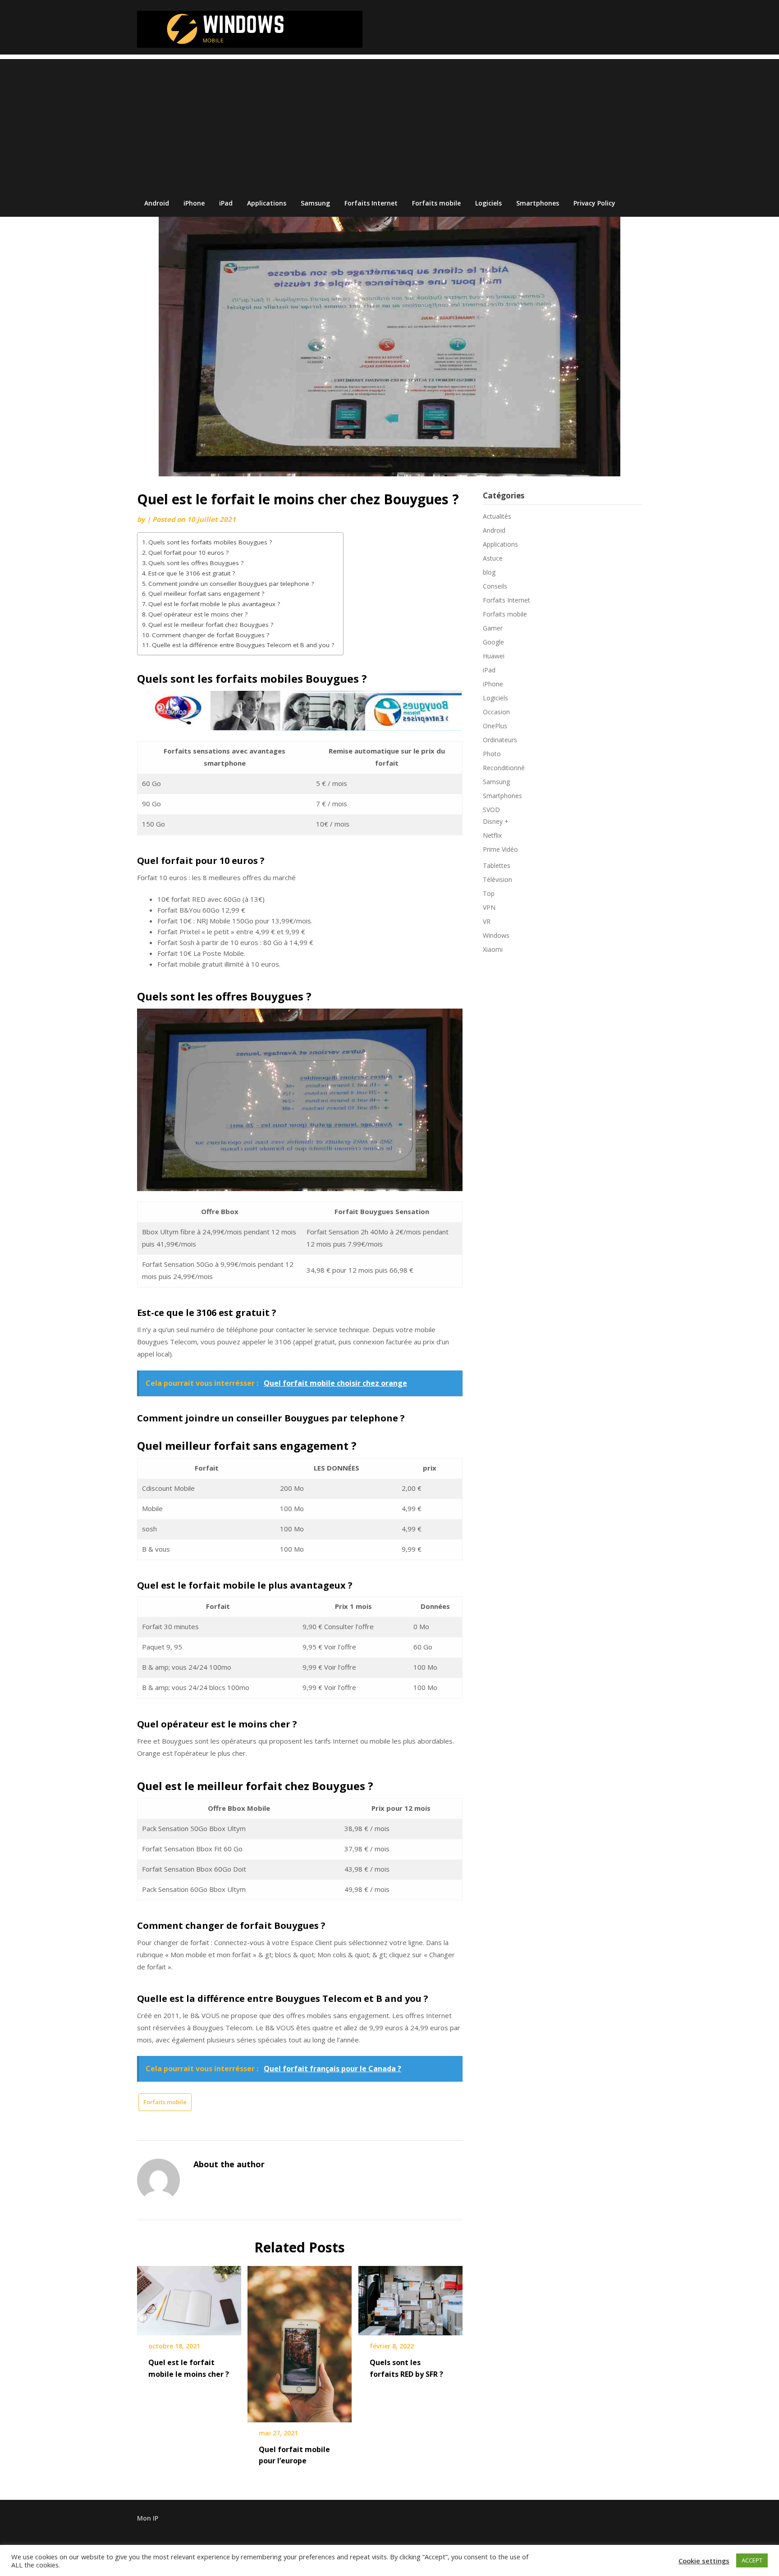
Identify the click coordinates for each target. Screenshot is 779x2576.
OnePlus (495, 726)
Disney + (496, 821)
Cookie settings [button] (704, 2561)
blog (489, 572)
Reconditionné (504, 768)
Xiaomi (493, 949)
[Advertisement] (389, 122)
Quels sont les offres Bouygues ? (196, 563)
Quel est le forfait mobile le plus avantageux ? (214, 604)
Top (489, 893)
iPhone (194, 203)
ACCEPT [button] (752, 2560)
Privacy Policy (594, 203)
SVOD (491, 810)
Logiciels (488, 203)
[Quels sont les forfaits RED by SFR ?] (410, 2297)
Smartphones (538, 203)
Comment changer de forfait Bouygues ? (211, 635)
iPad (226, 203)
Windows (496, 935)
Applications (267, 203)
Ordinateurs (500, 740)
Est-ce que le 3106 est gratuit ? (192, 573)
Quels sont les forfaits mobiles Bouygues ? (210, 542)
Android (157, 203)
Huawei (494, 656)
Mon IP (148, 2518)
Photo (492, 754)
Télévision (497, 879)
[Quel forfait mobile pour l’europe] (300, 2341)
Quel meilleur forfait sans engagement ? (206, 594)
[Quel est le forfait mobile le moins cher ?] (189, 2297)
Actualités (497, 516)
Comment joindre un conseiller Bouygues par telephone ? (231, 584)
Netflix (492, 835)
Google (493, 642)
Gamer (493, 628)
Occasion (496, 712)
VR (487, 921)
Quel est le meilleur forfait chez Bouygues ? (211, 625)
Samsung (315, 203)
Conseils (495, 586)
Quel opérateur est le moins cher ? (198, 614)
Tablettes (497, 866)
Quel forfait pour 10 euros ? (188, 553)
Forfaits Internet (371, 203)
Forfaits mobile (436, 203)
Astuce (493, 558)
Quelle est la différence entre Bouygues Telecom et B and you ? (243, 645)
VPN (489, 907)
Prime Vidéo (500, 849)
